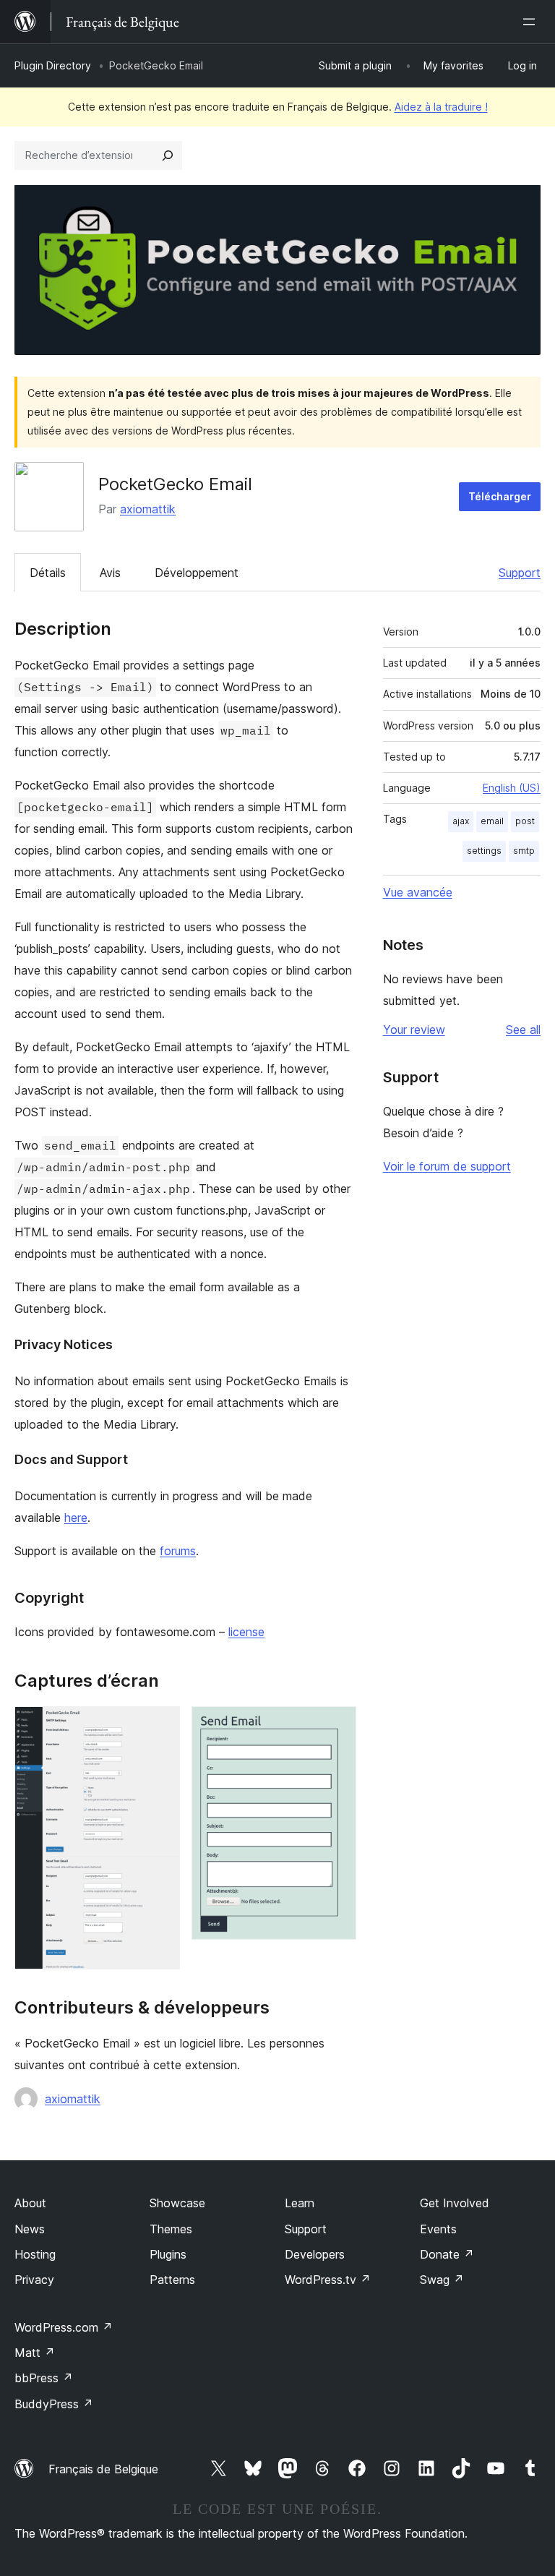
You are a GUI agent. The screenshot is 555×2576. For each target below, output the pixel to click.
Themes (171, 2229)
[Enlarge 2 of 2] (337, 1726)
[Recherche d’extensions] (168, 155)
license (246, 1632)
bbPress (44, 2378)
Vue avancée (418, 892)
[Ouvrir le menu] (532, 22)
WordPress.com (64, 2327)
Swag (442, 2280)
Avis (110, 573)
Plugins (168, 2254)
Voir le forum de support (447, 1166)
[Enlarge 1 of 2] (160, 1726)
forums (178, 1551)
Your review (414, 1030)
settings (484, 851)
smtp (524, 851)
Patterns (172, 2280)
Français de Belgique (103, 2469)
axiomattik (148, 509)
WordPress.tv (328, 2280)
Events (438, 2229)
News (30, 2229)
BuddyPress (54, 2404)
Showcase (177, 2203)
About (30, 2203)
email (492, 821)
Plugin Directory (53, 65)
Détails (48, 573)
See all (523, 1030)
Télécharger (500, 496)
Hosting (35, 2254)
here (76, 1518)
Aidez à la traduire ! (441, 107)
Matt (35, 2353)
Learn (300, 2203)
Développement (197, 573)
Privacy (34, 2280)
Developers (315, 2254)
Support (520, 573)
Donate (447, 2254)
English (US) (512, 788)
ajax (461, 821)
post (525, 821)
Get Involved (455, 2203)
